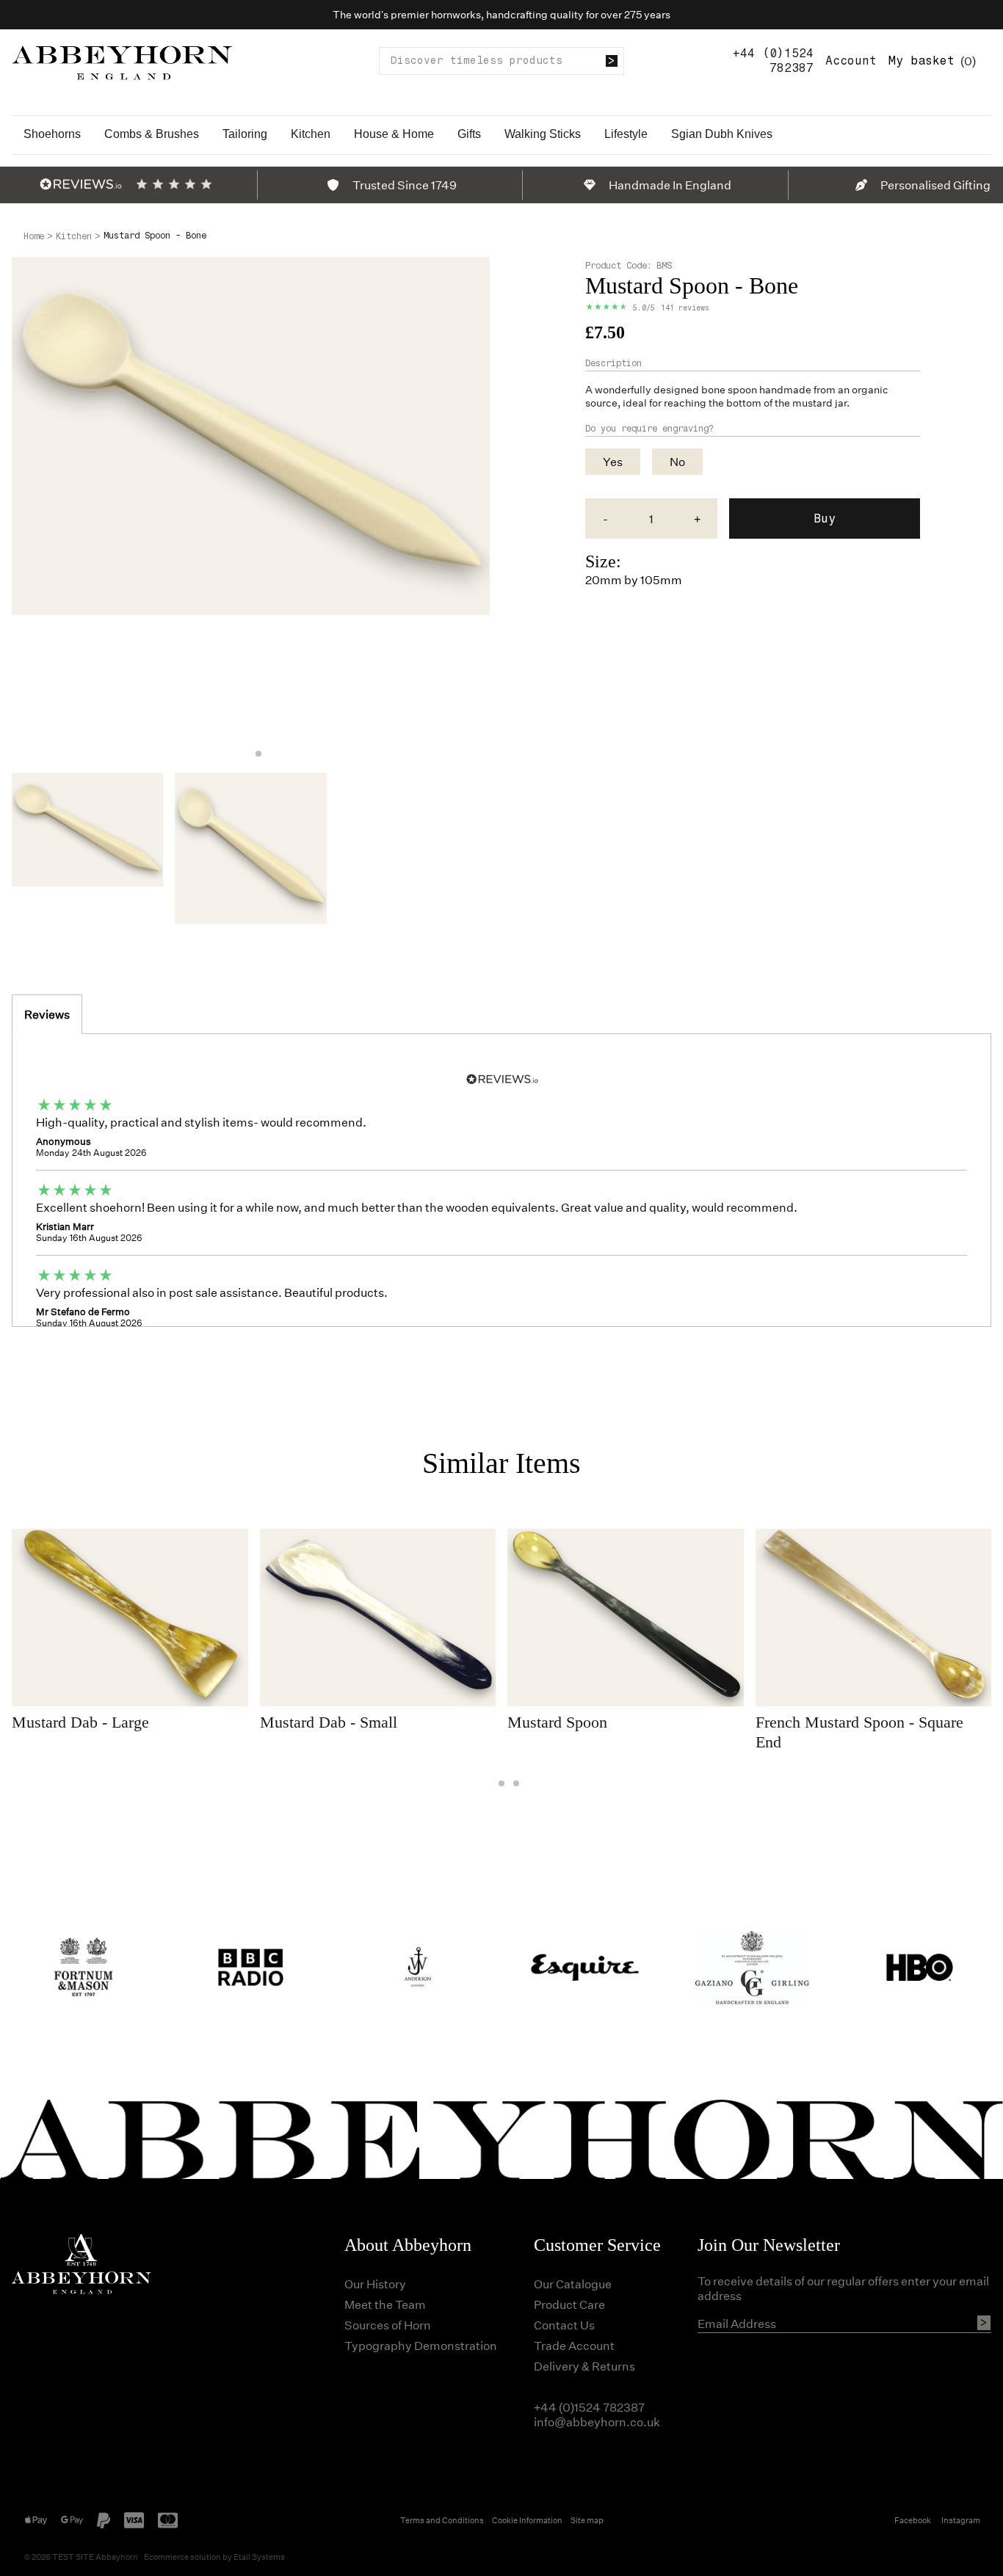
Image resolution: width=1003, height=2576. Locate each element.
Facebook (913, 2520)
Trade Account (574, 2345)
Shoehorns (52, 134)
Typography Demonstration (421, 2345)
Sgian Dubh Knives (722, 134)
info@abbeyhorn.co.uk (597, 2422)
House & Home (394, 134)
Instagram (961, 2520)
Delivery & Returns (584, 2366)
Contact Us (564, 2325)
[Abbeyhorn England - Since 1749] (122, 61)
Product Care (569, 2304)
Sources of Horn (388, 2325)
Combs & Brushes (152, 134)
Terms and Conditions (442, 2520)
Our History (375, 2284)
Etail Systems (259, 2557)
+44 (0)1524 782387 (773, 61)
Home (34, 236)
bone (713, 389)
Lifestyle (626, 134)
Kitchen (311, 134)
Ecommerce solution (182, 2557)
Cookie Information (527, 2520)
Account (851, 61)
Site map (587, 2520)
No (677, 461)
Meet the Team (385, 2304)
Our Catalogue (573, 2284)
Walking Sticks (543, 134)
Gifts (469, 134)
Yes (613, 461)
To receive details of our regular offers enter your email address (843, 2288)
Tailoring (245, 134)
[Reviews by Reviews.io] (81, 184)
